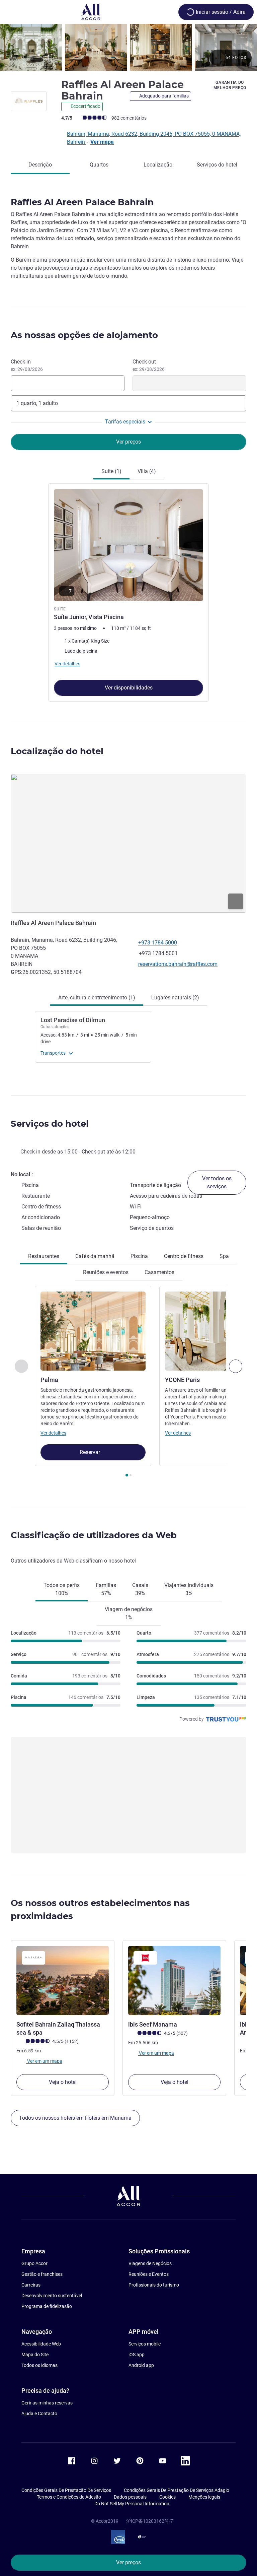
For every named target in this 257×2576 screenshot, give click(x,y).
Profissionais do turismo (154, 2285)
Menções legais (204, 2497)
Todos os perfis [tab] (62, 1589)
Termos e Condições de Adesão (69, 2497)
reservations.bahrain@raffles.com (178, 964)
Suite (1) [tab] (111, 471)
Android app (141, 2365)
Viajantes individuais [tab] (189, 1589)
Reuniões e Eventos (149, 2274)
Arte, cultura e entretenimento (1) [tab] (97, 998)
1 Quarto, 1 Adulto (37, 403)
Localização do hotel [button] (57, 751)
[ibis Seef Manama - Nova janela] (174, 1980)
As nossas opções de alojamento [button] (84, 335)
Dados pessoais (130, 2497)
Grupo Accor (34, 2263)
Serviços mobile (145, 2344)
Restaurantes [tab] (44, 1256)
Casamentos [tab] (159, 1272)
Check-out (149, 365)
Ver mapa (102, 142)
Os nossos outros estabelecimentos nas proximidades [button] (100, 1909)
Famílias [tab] (106, 1589)
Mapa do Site (35, 2355)
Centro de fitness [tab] (184, 1256)
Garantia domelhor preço (230, 85)
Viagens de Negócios (150, 2263)
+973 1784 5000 (158, 943)
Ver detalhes (53, 1433)
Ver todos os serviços (217, 1182)
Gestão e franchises (42, 2274)
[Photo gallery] (128, 48)
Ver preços (128, 2562)
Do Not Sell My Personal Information (132, 2504)
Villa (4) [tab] (147, 471)
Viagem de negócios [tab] (129, 1613)
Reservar (91, 1452)
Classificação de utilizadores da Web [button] (94, 1535)
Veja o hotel (63, 2082)
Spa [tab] (224, 1256)
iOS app (137, 2355)
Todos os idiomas (39, 2365)
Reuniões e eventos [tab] (106, 1272)
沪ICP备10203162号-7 (150, 2521)
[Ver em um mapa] (128, 843)
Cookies (167, 2497)
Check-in (27, 365)
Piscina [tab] (139, 1256)
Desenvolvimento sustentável (52, 2296)
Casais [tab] (140, 1589)
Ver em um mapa (44, 2061)
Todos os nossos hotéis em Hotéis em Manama (75, 2118)
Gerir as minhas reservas (47, 2403)
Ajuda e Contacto (39, 2414)
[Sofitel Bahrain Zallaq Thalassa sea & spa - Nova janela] (63, 1980)
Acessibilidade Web (41, 2344)
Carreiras (31, 2285)
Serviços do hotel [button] (50, 1124)
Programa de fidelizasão (47, 2306)
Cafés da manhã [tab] (95, 1256)
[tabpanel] (128, 591)
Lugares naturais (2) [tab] (175, 998)
